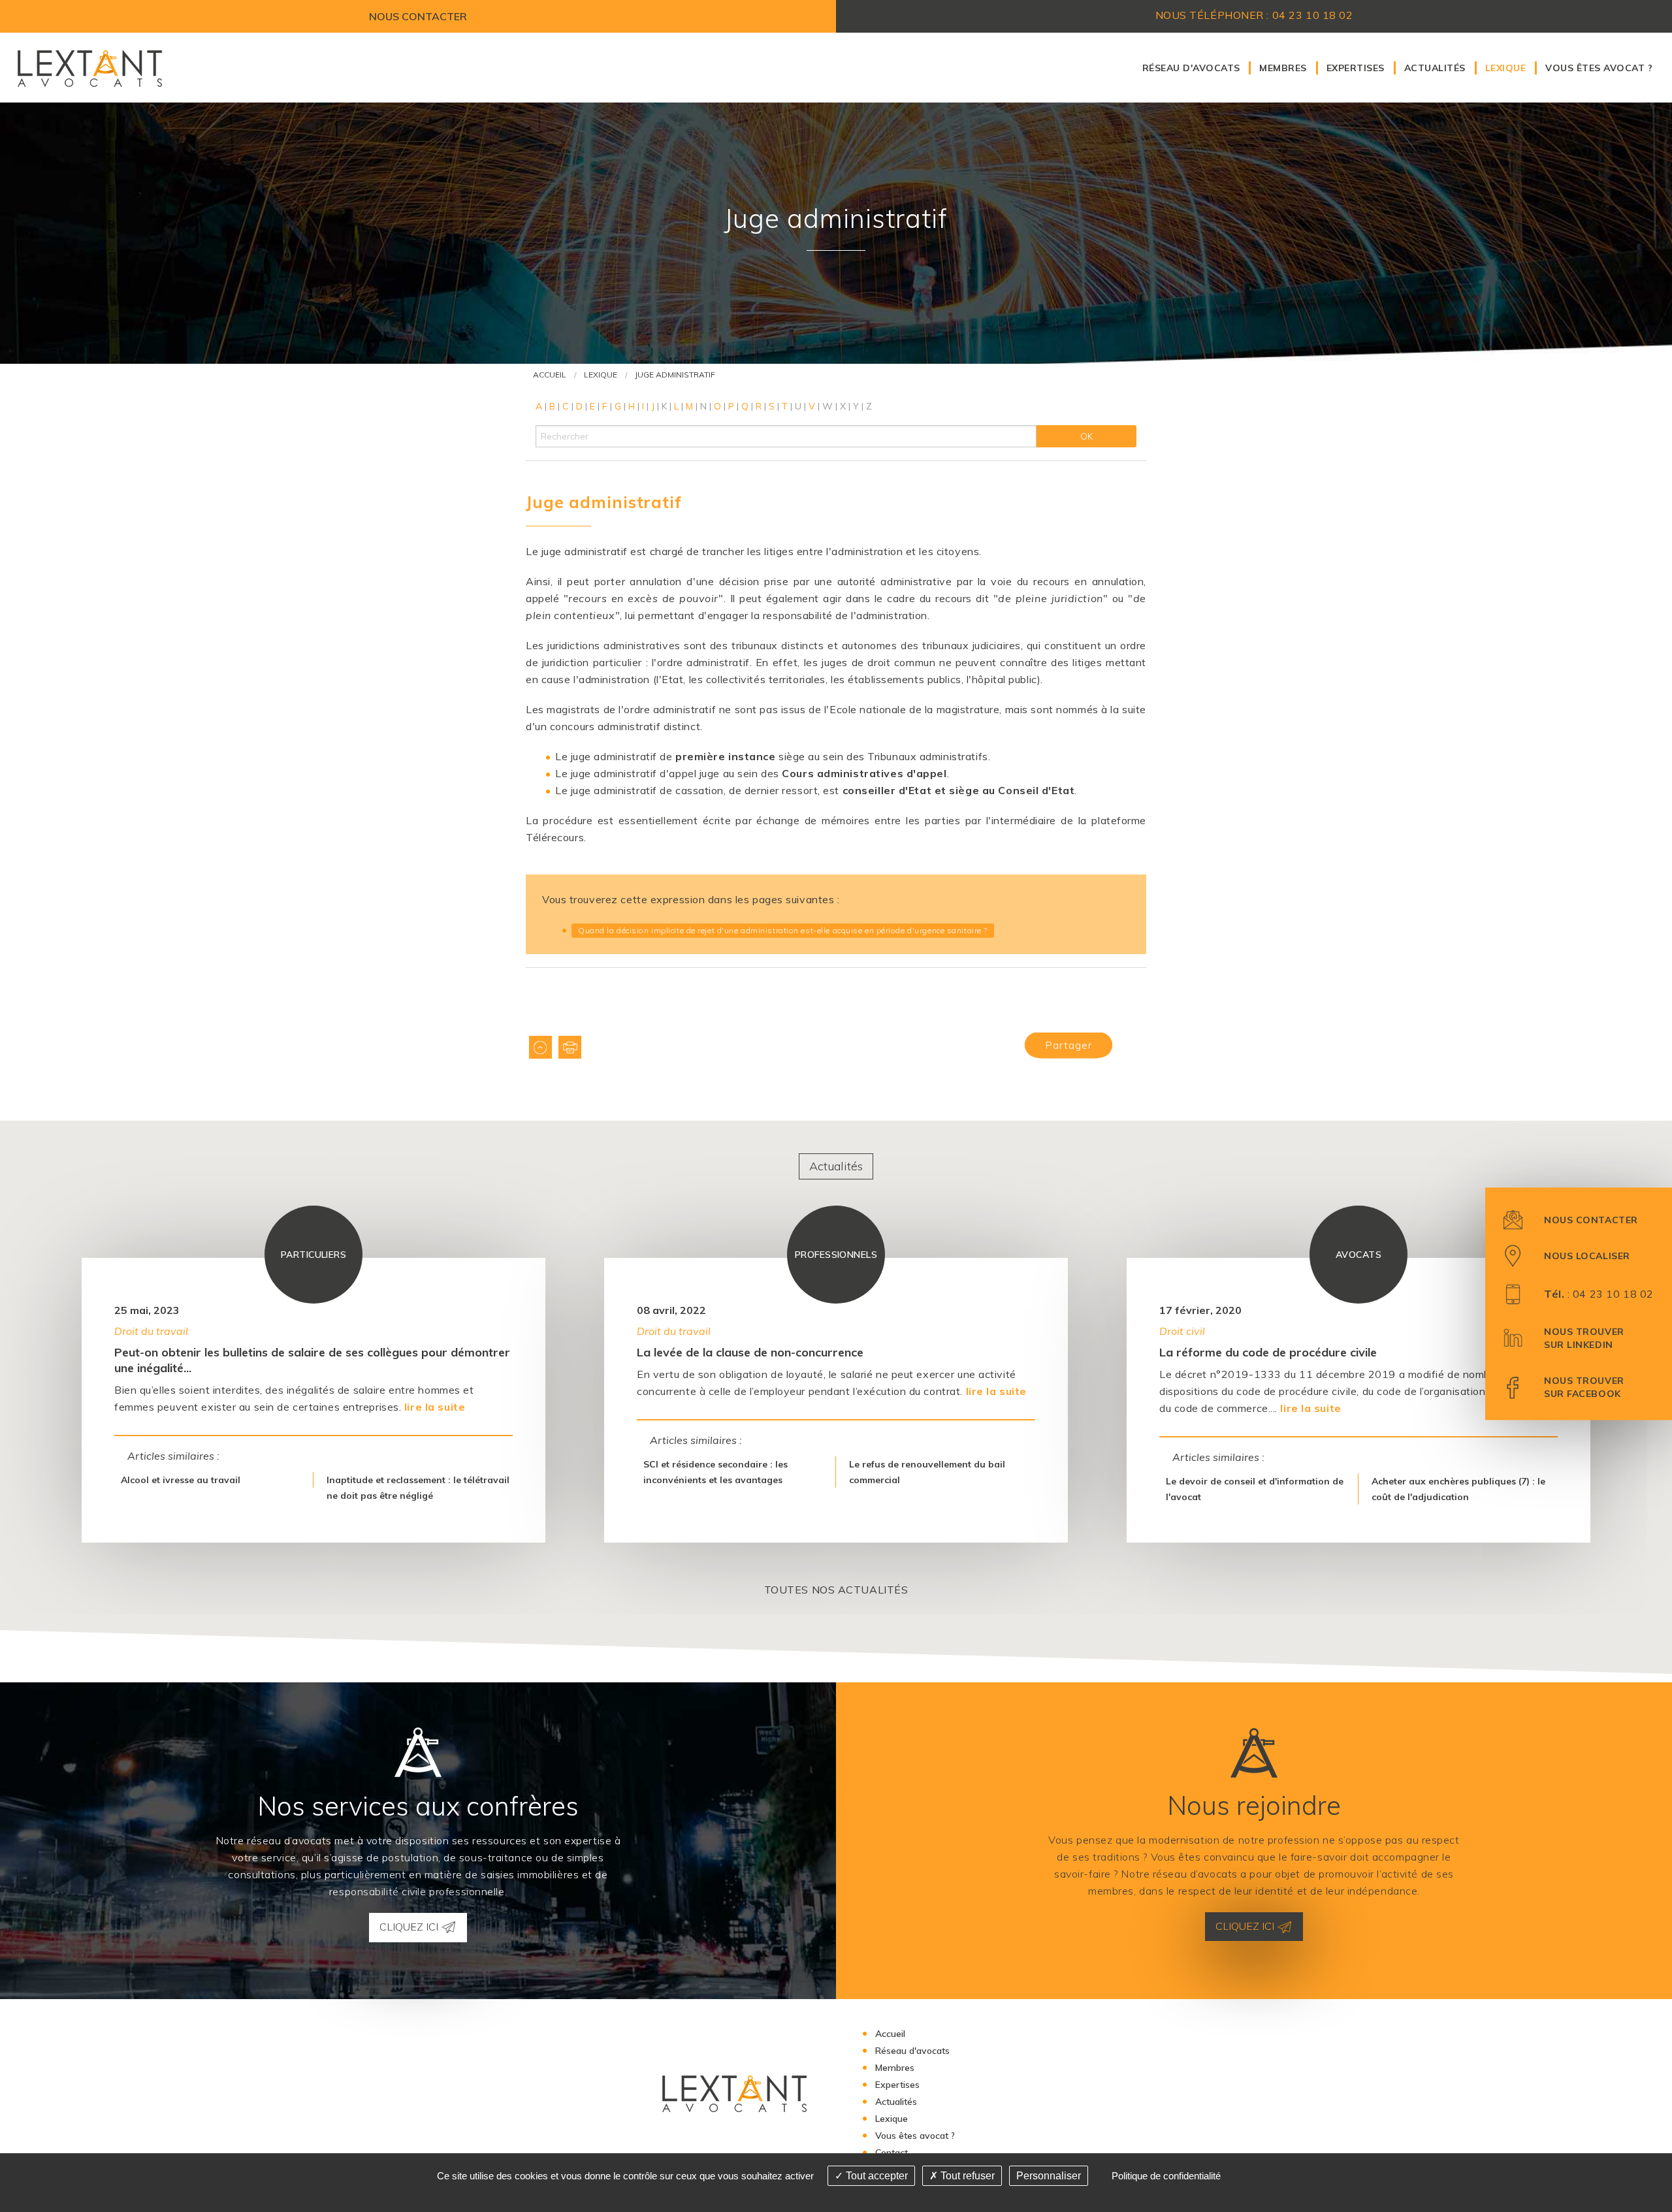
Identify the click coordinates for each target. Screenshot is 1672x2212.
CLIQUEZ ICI (410, 1927)
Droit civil (1182, 1330)
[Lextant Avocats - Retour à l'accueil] (89, 67)
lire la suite (435, 1407)
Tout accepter (876, 2176)
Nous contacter (418, 16)
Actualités (1435, 68)
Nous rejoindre (1254, 1805)
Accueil (550, 375)
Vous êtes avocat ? (1599, 68)
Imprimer (570, 1047)
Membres (1283, 68)
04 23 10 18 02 (1613, 1294)
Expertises (1356, 68)
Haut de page (540, 1047)
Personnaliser (1049, 2176)
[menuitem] (1191, 68)
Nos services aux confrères (418, 1806)
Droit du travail (151, 1330)
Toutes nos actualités (836, 1590)
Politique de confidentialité (1166, 2176)
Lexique (1505, 68)
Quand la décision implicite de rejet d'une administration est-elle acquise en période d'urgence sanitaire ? (783, 930)
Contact (892, 2153)
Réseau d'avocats (1191, 68)
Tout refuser (966, 2176)
